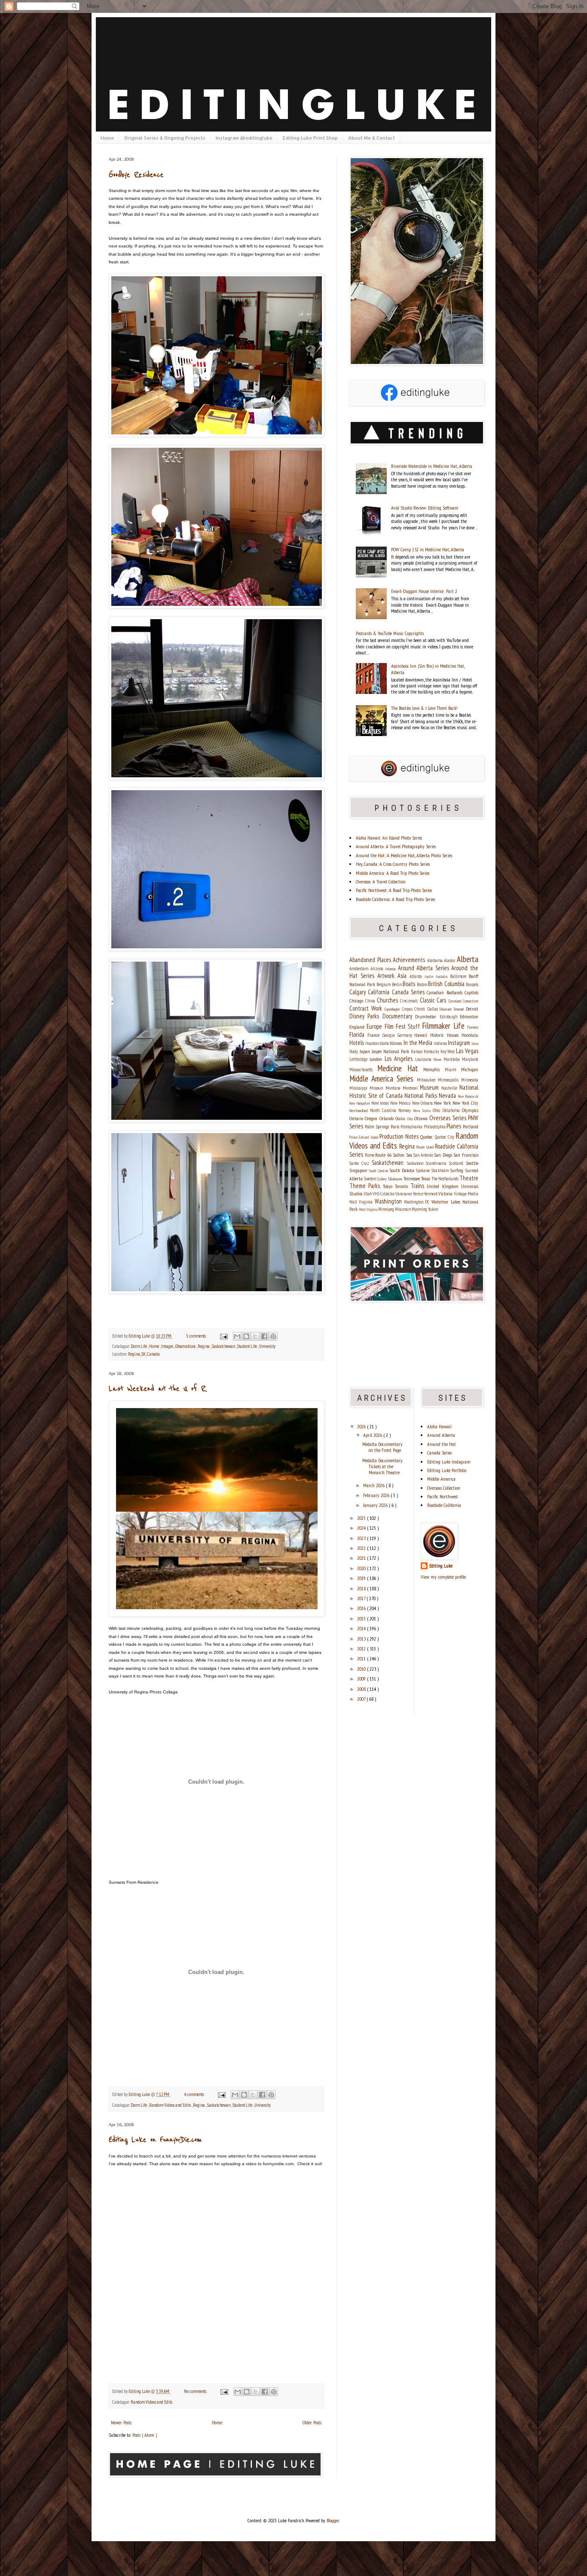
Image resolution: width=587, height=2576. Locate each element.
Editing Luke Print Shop (310, 138)
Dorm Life (139, 1346)
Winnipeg (387, 1209)
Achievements (410, 960)
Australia (443, 976)
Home (107, 138)
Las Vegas (467, 1051)
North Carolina (384, 1110)
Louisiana (424, 1059)
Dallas (434, 1009)
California (380, 992)
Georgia (390, 1035)
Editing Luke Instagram (449, 1462)
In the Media (419, 1043)
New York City (465, 1103)
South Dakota (403, 1170)
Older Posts (312, 2422)
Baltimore (459, 976)
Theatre (469, 1178)
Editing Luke (441, 1566)
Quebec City (445, 1137)
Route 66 (384, 1155)
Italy (355, 1051)
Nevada (448, 1095)
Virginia (367, 1202)
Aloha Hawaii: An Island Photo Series (389, 838)
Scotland (457, 1163)
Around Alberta (441, 1435)
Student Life (248, 1346)
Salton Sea (403, 1155)
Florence (473, 1027)
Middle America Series (383, 1078)
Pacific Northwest (443, 1496)
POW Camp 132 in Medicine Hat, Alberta (428, 549)
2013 (362, 1639)
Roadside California (444, 1505)
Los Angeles (400, 1059)
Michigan (470, 1069)
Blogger (333, 2520)
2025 (362, 1518)
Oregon (372, 1118)
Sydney (382, 1179)
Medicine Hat (401, 1068)
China (371, 1001)
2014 (362, 1628)
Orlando (387, 1118)
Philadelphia (435, 1127)
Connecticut (471, 1001)
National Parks (422, 1095)
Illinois (396, 1043)
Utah (368, 1194)
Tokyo (389, 1186)
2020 (362, 1568)
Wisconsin (403, 1209)
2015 (362, 1618)
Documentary (399, 1016)
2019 (362, 1578)
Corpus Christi (414, 1009)
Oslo (411, 1119)
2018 (362, 1588)
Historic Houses (446, 1035)
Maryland (470, 1059)
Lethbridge (359, 1059)
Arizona (378, 969)
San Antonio (424, 1155)
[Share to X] (255, 1336)
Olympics (470, 1110)
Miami (453, 1070)
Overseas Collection (444, 1488)
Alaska (450, 960)
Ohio (437, 1110)
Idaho (385, 1043)
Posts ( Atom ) (145, 2435)
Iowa (475, 1044)
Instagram (460, 1043)
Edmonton (469, 1016)
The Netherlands (445, 1179)
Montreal (411, 1088)
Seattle (472, 1163)
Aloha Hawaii (439, 1426)
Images (168, 1346)
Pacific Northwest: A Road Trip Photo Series (394, 890)
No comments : (196, 2391)
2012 (362, 1649)
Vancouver (404, 1194)
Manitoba (453, 1059)
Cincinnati (410, 1001)
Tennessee (412, 1178)
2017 (362, 1598)
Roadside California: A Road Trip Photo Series (395, 899)
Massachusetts (363, 1070)
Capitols (471, 992)
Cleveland (456, 1001)
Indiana (441, 1043)
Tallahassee (395, 1179)
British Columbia (447, 984)
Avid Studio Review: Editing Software (425, 508)
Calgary (359, 992)
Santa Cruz (361, 1163)
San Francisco (466, 1155)
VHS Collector (384, 1194)
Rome (370, 1155)
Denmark (460, 1009)
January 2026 (376, 1505)
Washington (389, 1201)
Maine (439, 1059)
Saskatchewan (224, 1346)
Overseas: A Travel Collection (381, 882)
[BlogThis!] (246, 1336)
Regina (204, 1346)
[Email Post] (223, 1336)
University (267, 1346)
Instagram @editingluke (244, 138)
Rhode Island (426, 1147)
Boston (423, 984)
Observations (186, 1346)
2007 (362, 1699)
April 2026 (373, 1435)
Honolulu (470, 1035)
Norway (406, 1110)
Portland (471, 1126)
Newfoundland (360, 1111)
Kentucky (432, 1051)
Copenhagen (393, 1009)
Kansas (417, 1051)
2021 (362, 1558)
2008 (362, 1689)
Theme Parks (366, 1186)
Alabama (436, 960)
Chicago (357, 1001)
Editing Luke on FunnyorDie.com (155, 2140)
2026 (362, 1426)
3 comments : (197, 1336)
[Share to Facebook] (264, 1336)
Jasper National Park (391, 1051)
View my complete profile (443, 1577)
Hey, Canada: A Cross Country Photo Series (393, 864)
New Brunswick (468, 1096)
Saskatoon (416, 1163)
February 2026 (377, 1495)
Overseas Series (449, 1118)
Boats (410, 984)
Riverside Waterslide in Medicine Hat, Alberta (432, 466)
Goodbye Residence (136, 175)
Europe (375, 1026)
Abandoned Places (371, 960)
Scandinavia (437, 1163)
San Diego (444, 1155)
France (375, 1035)
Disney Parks (366, 1016)
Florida (358, 1034)
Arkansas (391, 969)
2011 (362, 1658)
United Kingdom (444, 1186)
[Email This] (237, 1336)
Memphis (434, 1069)
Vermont (431, 1194)
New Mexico (401, 1103)
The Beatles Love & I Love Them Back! (424, 708)
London (377, 1059)
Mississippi (359, 1088)
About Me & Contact (371, 138)
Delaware (447, 1009)
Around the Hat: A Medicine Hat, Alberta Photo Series (404, 855)
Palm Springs (378, 1126)
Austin (430, 976)
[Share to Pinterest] (273, 1336)
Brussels (472, 984)
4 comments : (195, 2094)
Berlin (397, 984)
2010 (362, 1669)
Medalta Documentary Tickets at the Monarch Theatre (382, 1467)
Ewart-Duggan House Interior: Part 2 (424, 591)
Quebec (427, 1137)
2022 (362, 1548)
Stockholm (441, 1170)
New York (443, 1103)
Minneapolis (449, 1080)
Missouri (378, 1088)
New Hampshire (360, 1103)
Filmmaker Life (445, 1025)
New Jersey (381, 1103)
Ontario (357, 1118)
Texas (426, 1178)
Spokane (423, 1170)
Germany (406, 1035)
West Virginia (368, 1209)
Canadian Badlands (446, 992)
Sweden (370, 1179)
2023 (362, 1538)
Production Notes (400, 1136)
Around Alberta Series (425, 968)
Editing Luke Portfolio (447, 1470)
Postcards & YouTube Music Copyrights (390, 633)
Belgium (384, 984)
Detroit (472, 1009)
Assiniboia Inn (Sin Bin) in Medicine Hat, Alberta (428, 669)
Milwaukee (427, 1080)
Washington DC (418, 1202)
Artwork (387, 976)
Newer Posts (121, 2422)
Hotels (357, 1043)
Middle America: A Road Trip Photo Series (393, 873)
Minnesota (470, 1080)
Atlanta (417, 976)
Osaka (401, 1118)
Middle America (441, 1479)
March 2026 (375, 1485)
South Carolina (379, 1171)
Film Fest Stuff (404, 1026)
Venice (419, 1194)
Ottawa (422, 1118)
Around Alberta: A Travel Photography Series (396, 846)
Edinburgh (450, 1017)
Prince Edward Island (364, 1137)
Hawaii (422, 1035)
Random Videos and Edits (170, 2105)
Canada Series (410, 992)
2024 (362, 1528)
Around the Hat (442, 1444)
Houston (372, 1043)
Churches (388, 1000)
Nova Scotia (423, 1111)
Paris (396, 1126)
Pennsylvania (412, 1127)
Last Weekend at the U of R (157, 1389)
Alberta (468, 959)
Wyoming (420, 1209)
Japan (366, 1051)
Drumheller (427, 1016)
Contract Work (367, 1008)
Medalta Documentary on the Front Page (382, 1447)
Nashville (450, 1088)
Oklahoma (452, 1110)
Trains (419, 1186)
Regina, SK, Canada (144, 1354)
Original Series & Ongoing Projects (165, 138)
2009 (362, 1679)
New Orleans (423, 1103)
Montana (394, 1088)
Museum (431, 1087)
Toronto (403, 1186)
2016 (362, 1608)
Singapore (359, 1170)
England (358, 1027)
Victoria (446, 1193)
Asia (404, 976)
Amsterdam (360, 969)
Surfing (457, 1170)
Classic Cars (434, 1000)
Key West (448, 1051)
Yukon (433, 1209)
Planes (455, 1126)
